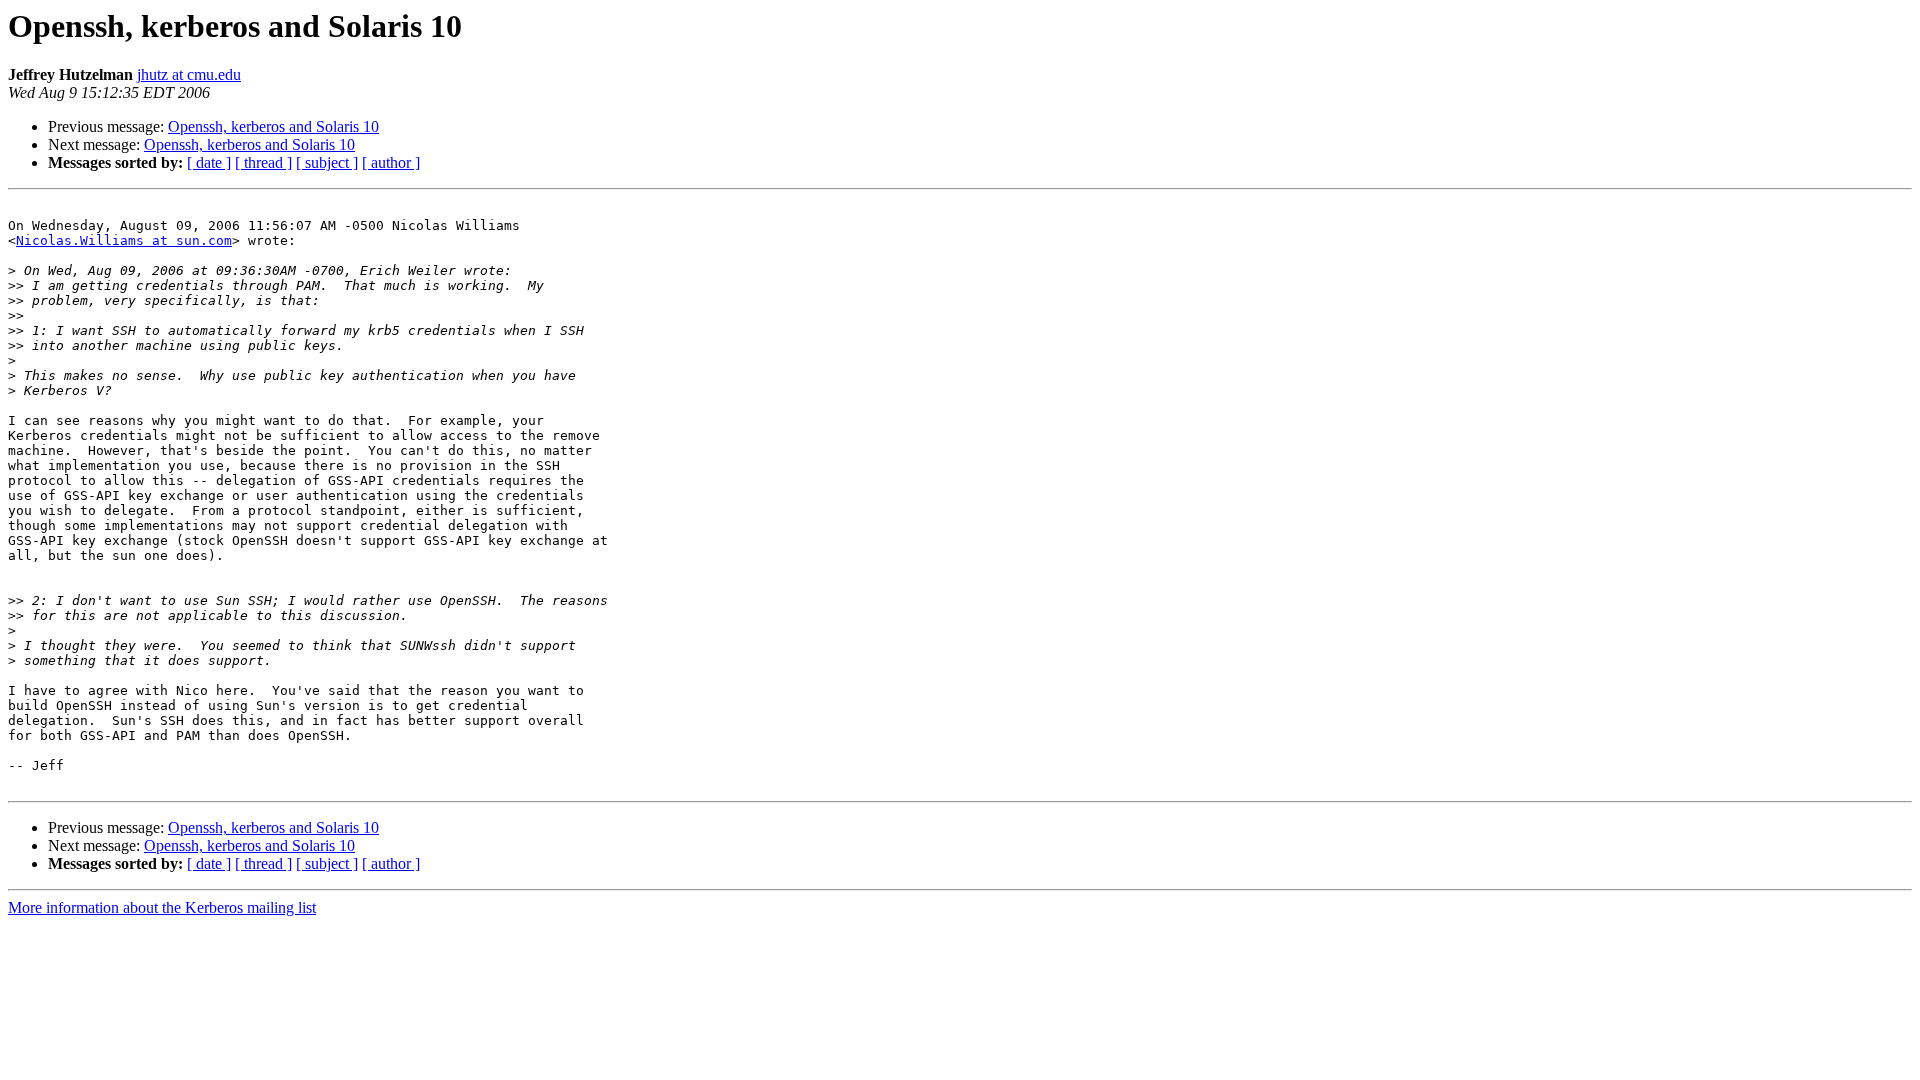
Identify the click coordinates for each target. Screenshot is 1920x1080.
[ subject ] (327, 162)
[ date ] (209, 162)
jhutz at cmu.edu (189, 74)
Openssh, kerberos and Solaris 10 (273, 126)
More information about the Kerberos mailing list (162, 907)
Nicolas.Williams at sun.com (124, 240)
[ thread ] (263, 162)
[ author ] (391, 162)
